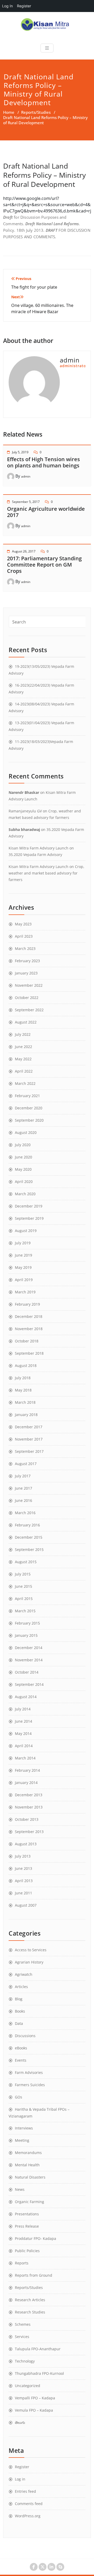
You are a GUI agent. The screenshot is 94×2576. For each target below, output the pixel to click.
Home (9, 112)
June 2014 (23, 1721)
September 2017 (29, 1451)
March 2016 (25, 1513)
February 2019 (27, 1304)
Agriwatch (24, 1974)
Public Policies (27, 2251)
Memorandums (28, 2153)
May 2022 (23, 1059)
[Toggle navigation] (47, 48)
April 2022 (24, 1071)
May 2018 (23, 1390)
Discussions (25, 2036)
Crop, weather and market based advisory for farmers (46, 873)
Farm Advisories (29, 2072)
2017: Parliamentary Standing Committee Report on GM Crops (44, 565)
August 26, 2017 (24, 551)
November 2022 (29, 985)
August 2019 (26, 1231)
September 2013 (29, 1832)
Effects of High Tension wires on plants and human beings (43, 462)
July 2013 (23, 1856)
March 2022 (25, 1083)
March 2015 (25, 1611)
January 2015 (26, 1635)
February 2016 (27, 1525)
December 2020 (29, 1108)
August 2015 (26, 1562)
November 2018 (29, 1329)
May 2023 (23, 924)
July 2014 (23, 1709)
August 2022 (26, 1022)
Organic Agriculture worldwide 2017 (46, 512)
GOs (19, 2097)
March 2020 (25, 1194)
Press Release (27, 2226)
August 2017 (26, 1464)
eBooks (21, 2048)
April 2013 (24, 1881)
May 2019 (23, 1267)
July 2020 (23, 1145)
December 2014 (29, 1648)
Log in (20, 2479)
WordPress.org (28, 2516)
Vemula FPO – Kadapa (34, 2410)
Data (19, 2023)
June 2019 (23, 1255)
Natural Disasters (30, 2177)
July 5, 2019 (20, 452)
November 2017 (29, 1439)
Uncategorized (28, 2386)
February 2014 (27, 1770)
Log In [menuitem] (7, 6)
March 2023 (25, 948)
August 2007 (26, 1905)
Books (20, 2011)
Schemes (23, 2324)
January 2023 (26, 973)
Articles (21, 1987)
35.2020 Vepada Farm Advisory (35, 855)
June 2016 (23, 1500)
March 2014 (25, 1758)
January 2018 (26, 1415)
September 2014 (29, 1684)
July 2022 (23, 1034)
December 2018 (29, 1316)
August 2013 (26, 1844)
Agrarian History (29, 1962)
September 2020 (29, 1120)
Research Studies (30, 2312)
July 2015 (23, 1574)
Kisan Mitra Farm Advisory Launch (39, 848)
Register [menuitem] (24, 6)
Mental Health (27, 2165)
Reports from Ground (34, 2275)
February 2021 (27, 1096)
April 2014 (24, 1746)
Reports (22, 2263)
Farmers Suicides (30, 2085)
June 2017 (23, 1488)
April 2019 (24, 1280)
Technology (25, 2361)
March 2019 (25, 1292)
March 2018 (25, 1402)
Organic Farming (30, 2202)
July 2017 (23, 1476)
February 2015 (27, 1623)
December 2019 (29, 1206)
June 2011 (23, 1893)
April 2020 (24, 1182)
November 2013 (29, 1807)
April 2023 (24, 936)
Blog (19, 1999)
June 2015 (23, 1586)
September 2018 (29, 1353)
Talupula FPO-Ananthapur (38, 2349)
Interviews (24, 2128)
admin (26, 476)
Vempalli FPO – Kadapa (35, 2398)
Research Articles (30, 2300)
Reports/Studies (36, 112)
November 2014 (29, 1660)
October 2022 (27, 998)
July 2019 (23, 1243)
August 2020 (26, 1132)
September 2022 (29, 1010)
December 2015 (29, 1537)
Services (22, 2337)
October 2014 (27, 1672)
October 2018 (27, 1341)
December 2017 (29, 1427)
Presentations (27, 2214)
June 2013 (23, 1868)
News (20, 2189)
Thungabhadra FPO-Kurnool (39, 2373)
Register (22, 2467)
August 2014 (26, 1697)
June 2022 (23, 1047)
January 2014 (26, 1783)
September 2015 (29, 1549)
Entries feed (25, 2491)
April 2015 (24, 1599)
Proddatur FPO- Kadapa (36, 2238)
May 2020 (23, 1169)
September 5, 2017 (26, 502)
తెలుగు (20, 2422)
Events (21, 2060)
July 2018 (23, 1378)
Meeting (22, 2140)
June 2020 (23, 1157)
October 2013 (27, 1819)
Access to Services (31, 1950)
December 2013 (29, 1795)
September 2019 (29, 1218)
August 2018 (26, 1366)
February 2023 (27, 961)
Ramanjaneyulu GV (25, 811)
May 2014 (23, 1733)
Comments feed (29, 2504)
